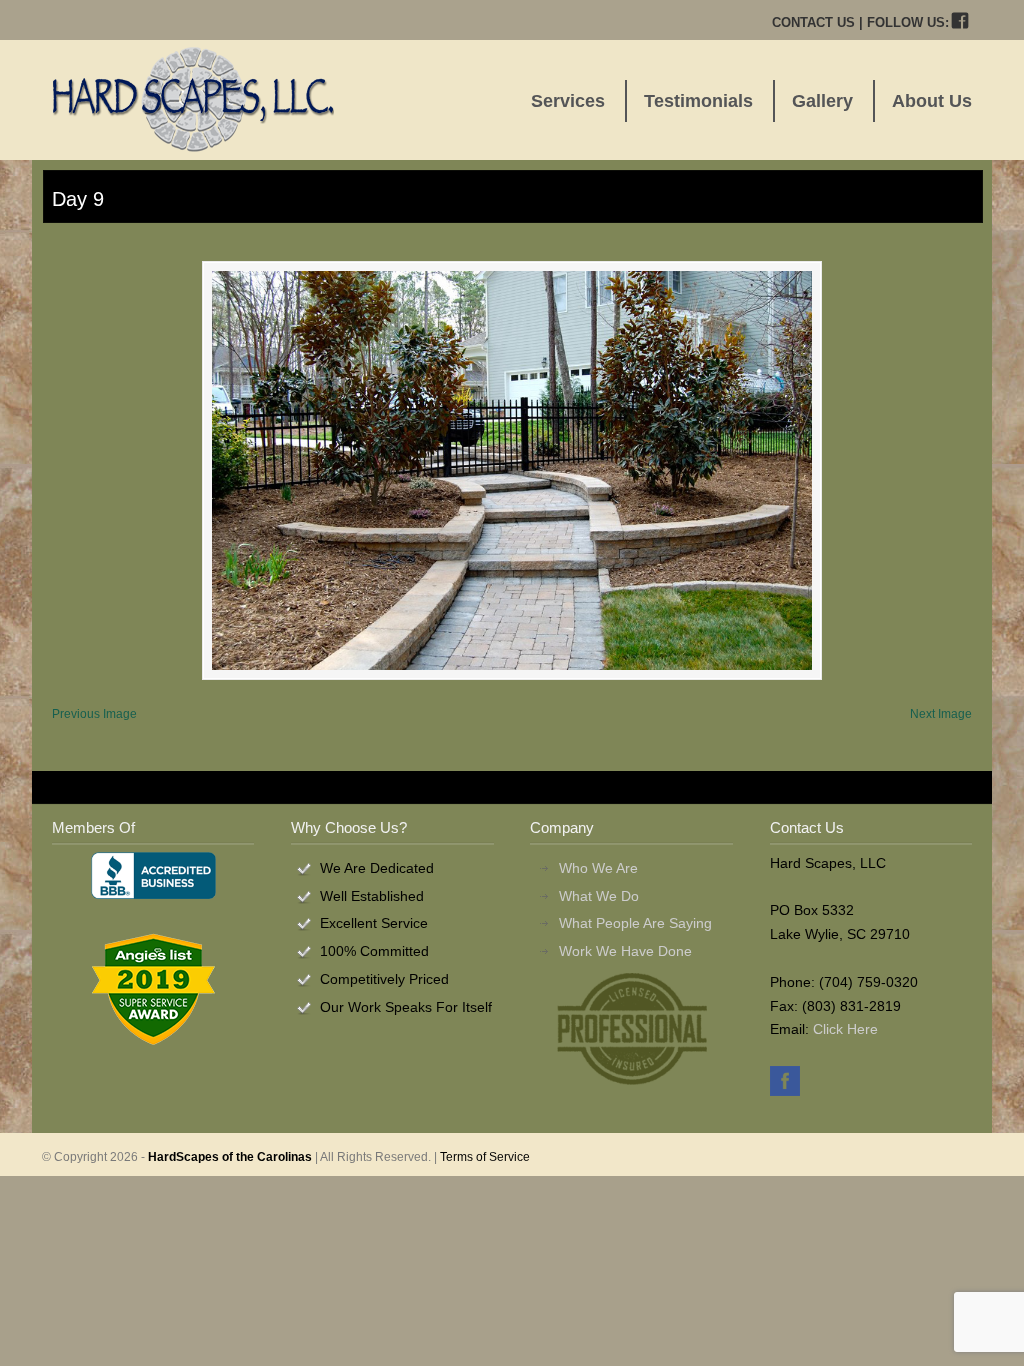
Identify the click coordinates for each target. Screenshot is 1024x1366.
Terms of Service (485, 1157)
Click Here (845, 1029)
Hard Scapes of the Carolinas (193, 99)
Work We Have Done (625, 951)
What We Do (599, 896)
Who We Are (598, 868)
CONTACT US (813, 22)
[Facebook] (960, 22)
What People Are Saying (635, 923)
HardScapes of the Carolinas (230, 1157)
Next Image (941, 714)
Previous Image (94, 714)
